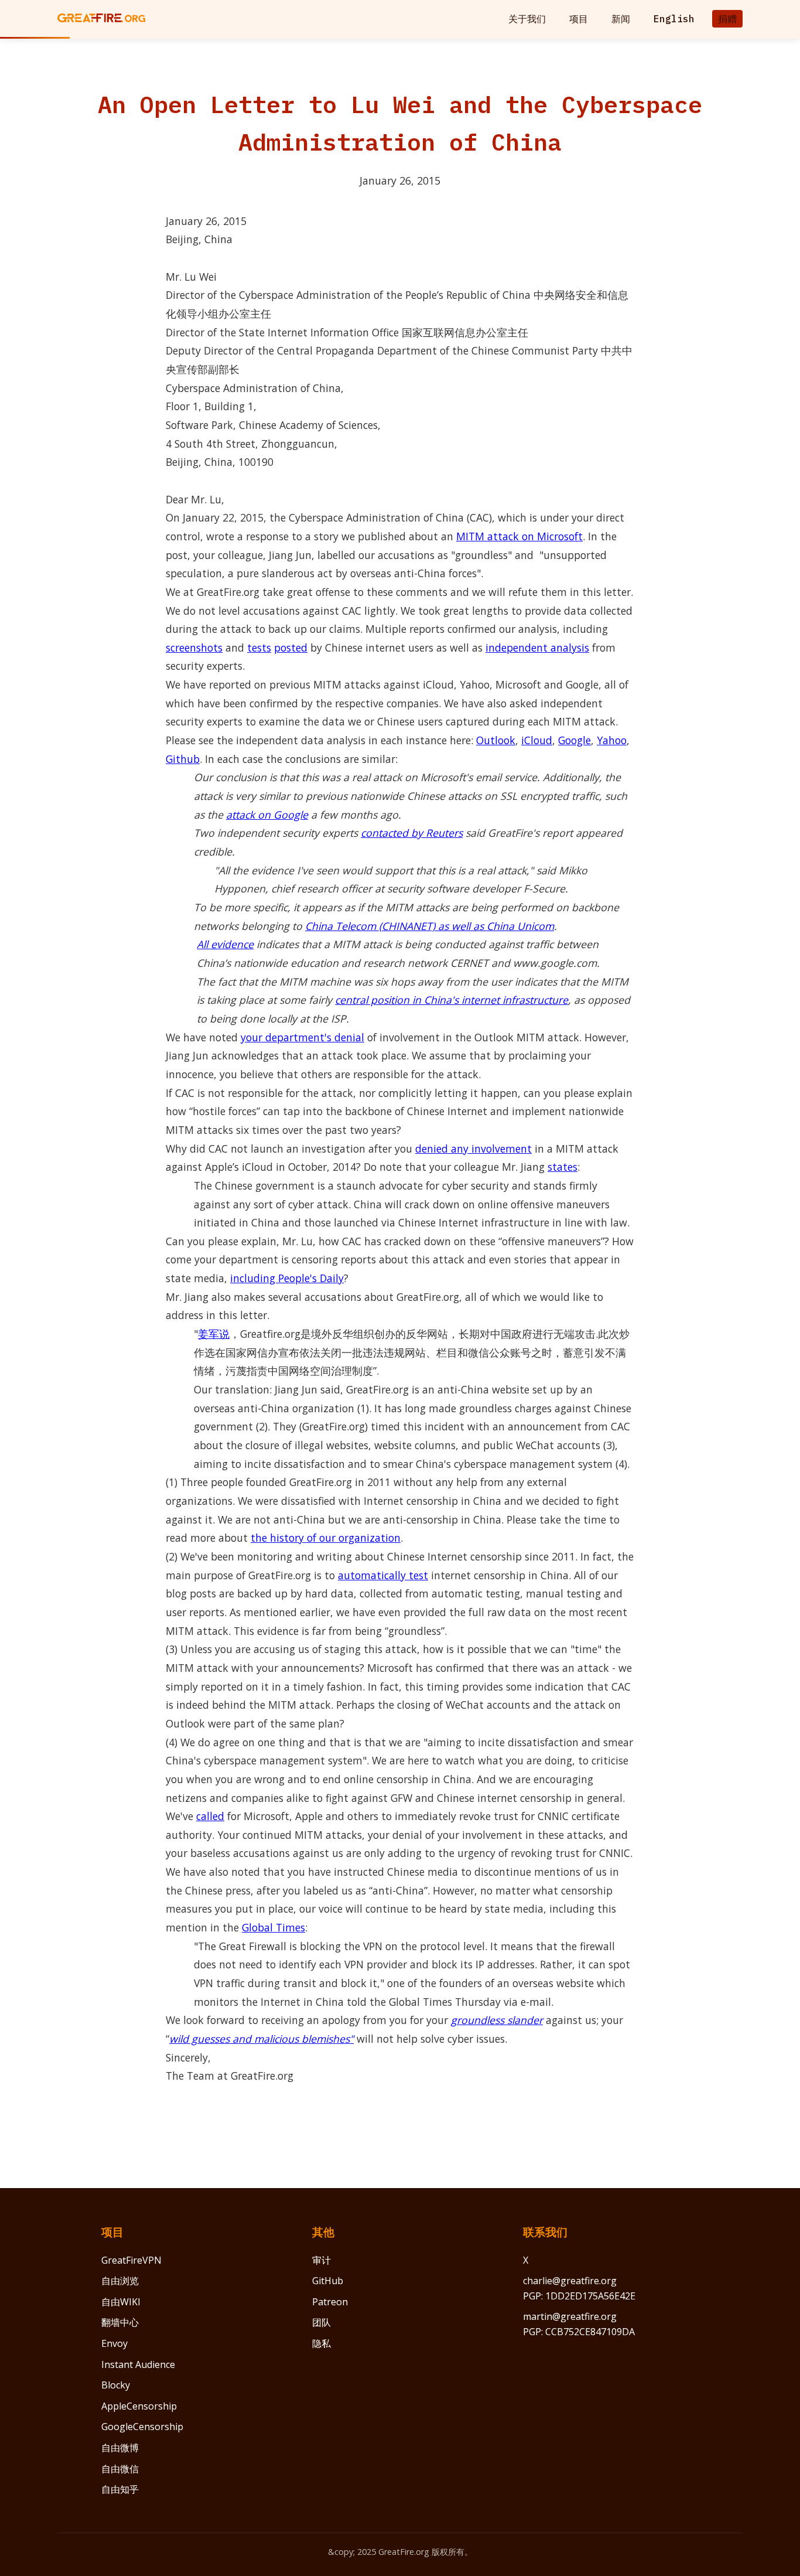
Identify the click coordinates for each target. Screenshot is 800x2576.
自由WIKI (121, 2302)
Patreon (330, 2302)
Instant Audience (138, 2364)
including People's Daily (287, 1278)
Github (183, 759)
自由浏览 (120, 2281)
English (674, 19)
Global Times (273, 1927)
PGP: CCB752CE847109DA (579, 2332)
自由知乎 (120, 2489)
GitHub (328, 2281)
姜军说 (214, 1334)
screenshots (194, 648)
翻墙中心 (120, 2322)
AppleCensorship (139, 2406)
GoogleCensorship (142, 2427)
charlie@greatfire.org (570, 2281)
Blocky (116, 2385)
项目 (579, 19)
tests (259, 648)
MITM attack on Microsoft (519, 536)
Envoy (114, 2343)
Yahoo (612, 740)
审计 (322, 2260)
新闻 (621, 19)
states (563, 1167)
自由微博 (120, 2448)
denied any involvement (473, 1149)
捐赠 (727, 19)
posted (291, 648)
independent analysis (537, 648)
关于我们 (527, 19)
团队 (322, 2322)
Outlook (496, 740)
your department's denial (302, 1037)
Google (575, 740)
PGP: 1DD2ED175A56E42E (579, 2296)
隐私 (322, 2343)
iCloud (537, 740)
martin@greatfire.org (570, 2316)
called (210, 1816)
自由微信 (120, 2469)
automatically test (383, 1575)
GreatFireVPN (131, 2260)
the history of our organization (326, 1538)
